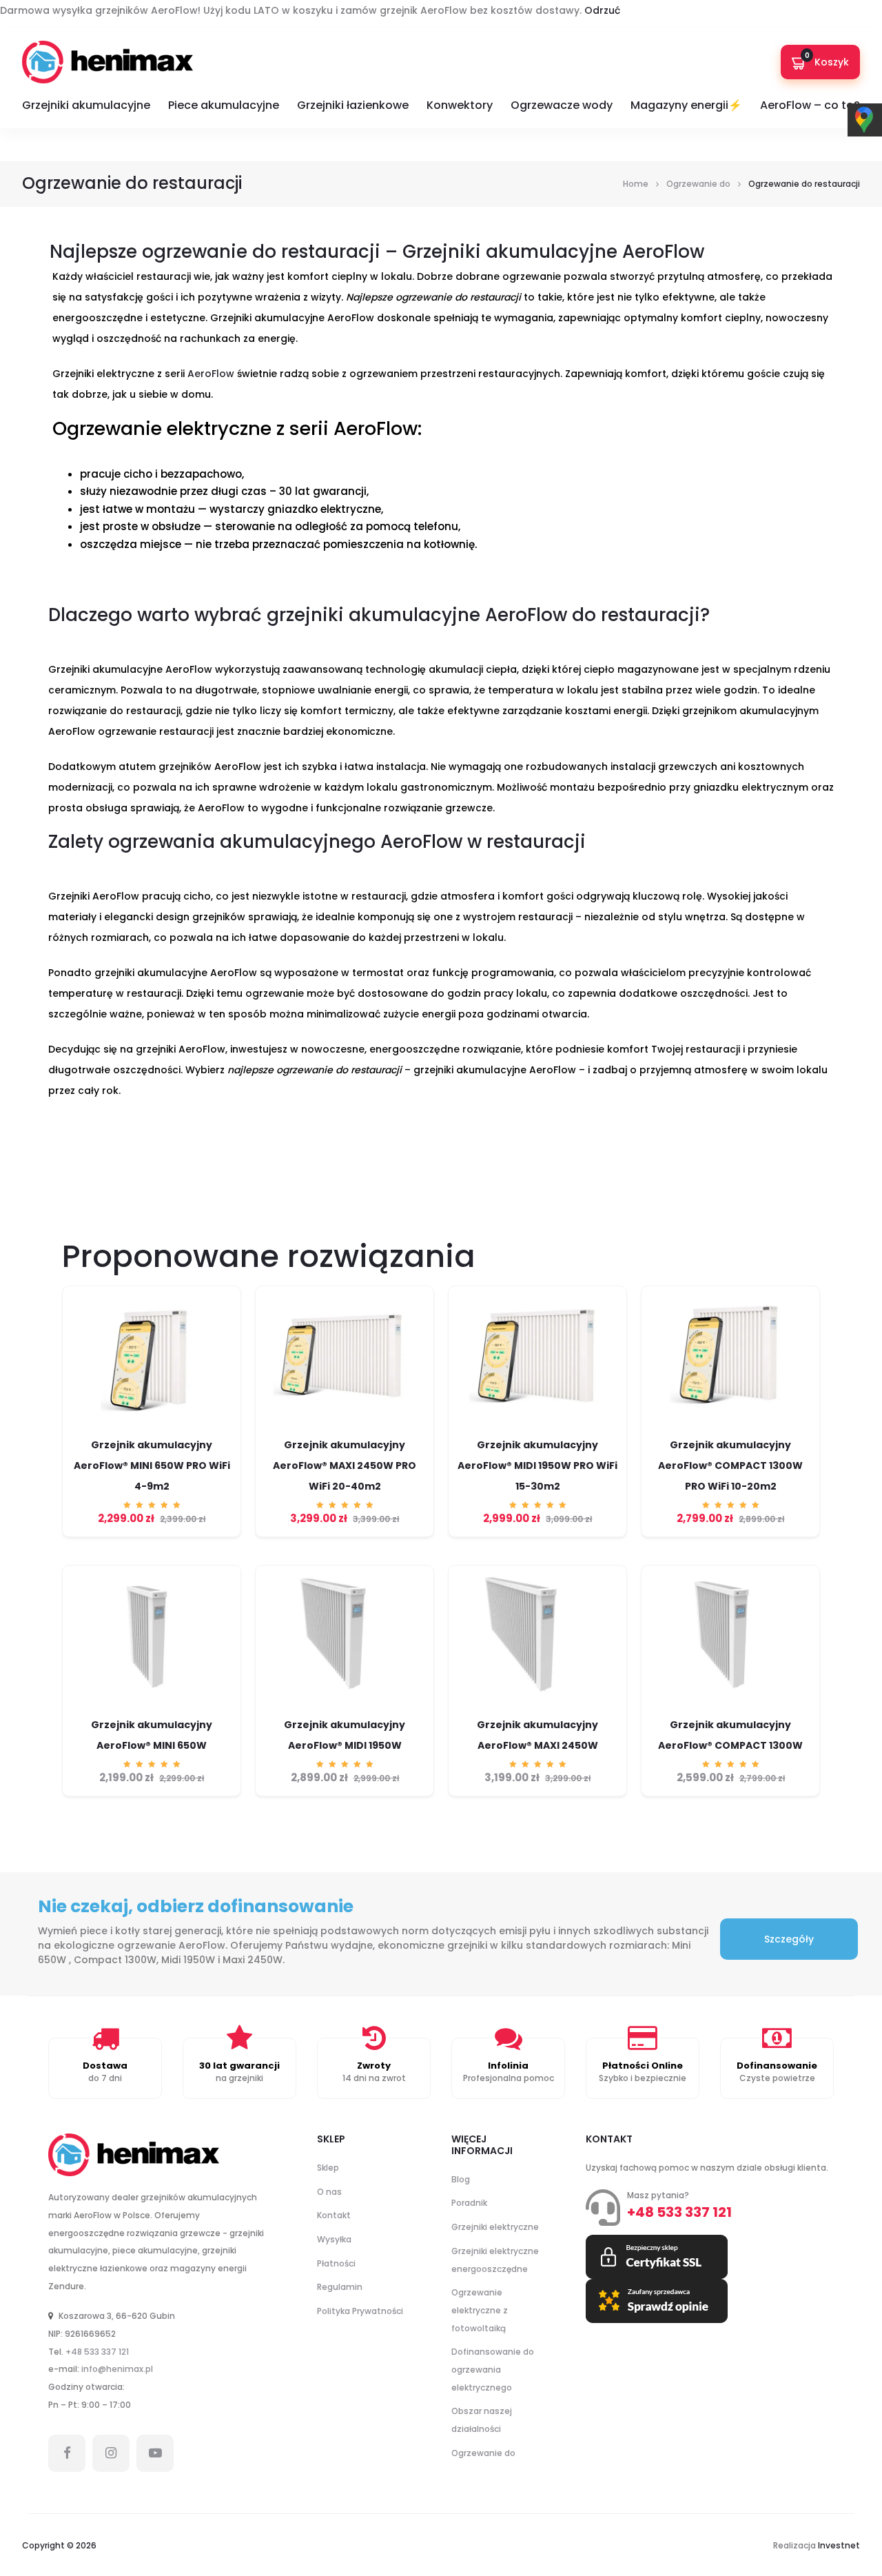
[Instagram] (111, 2453)
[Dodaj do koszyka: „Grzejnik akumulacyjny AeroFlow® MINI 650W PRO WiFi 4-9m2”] (152, 1433)
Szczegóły (789, 1939)
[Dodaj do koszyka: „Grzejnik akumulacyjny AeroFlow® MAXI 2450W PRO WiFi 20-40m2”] (345, 1433)
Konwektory (460, 105)
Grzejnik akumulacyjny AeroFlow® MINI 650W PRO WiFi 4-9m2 (152, 1466)
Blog (461, 2179)
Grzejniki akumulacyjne (86, 105)
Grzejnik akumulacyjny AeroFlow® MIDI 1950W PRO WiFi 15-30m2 (537, 1466)
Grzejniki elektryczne (495, 2227)
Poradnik (469, 2203)
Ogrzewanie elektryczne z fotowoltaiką (480, 2310)
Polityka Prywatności (360, 2311)
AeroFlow (211, 374)
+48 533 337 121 (97, 2352)
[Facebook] (67, 2453)
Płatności (336, 2263)
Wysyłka (334, 2239)
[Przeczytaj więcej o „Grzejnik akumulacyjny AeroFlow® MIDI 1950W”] (345, 1713)
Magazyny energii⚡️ (686, 105)
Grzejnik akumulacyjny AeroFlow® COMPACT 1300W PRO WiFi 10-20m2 (730, 1466)
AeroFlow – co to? (810, 105)
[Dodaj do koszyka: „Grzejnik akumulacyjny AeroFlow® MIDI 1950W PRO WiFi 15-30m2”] (537, 1433)
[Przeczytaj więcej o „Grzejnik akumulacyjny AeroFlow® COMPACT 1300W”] (730, 1713)
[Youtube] (155, 2453)
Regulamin (340, 2287)
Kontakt (334, 2215)
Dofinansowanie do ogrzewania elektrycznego (493, 2369)
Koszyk (827, 60)
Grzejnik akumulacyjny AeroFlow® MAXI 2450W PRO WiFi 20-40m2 (345, 1466)
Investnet (839, 2545)
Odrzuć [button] (602, 10)
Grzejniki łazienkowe (353, 105)
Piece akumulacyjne (224, 105)
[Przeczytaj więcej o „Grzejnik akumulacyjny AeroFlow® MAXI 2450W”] (537, 1713)
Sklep (328, 2168)
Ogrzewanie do (483, 2453)
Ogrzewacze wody (562, 105)
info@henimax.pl (117, 2369)
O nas (329, 2192)
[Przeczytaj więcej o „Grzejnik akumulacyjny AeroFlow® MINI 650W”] (152, 1713)
